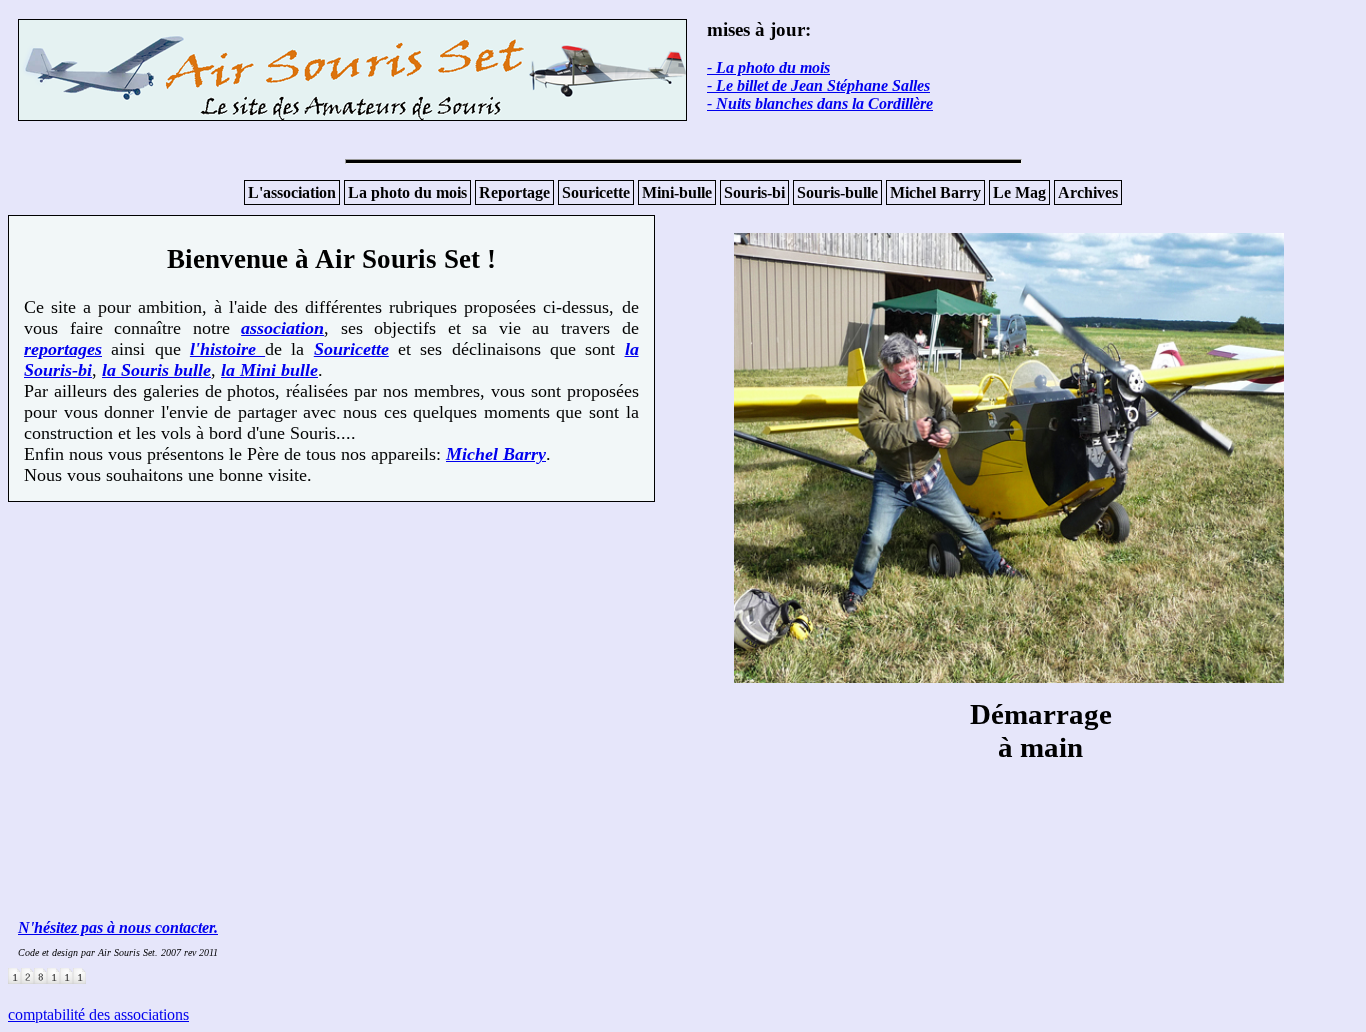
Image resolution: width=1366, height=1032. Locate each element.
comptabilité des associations (98, 1014)
